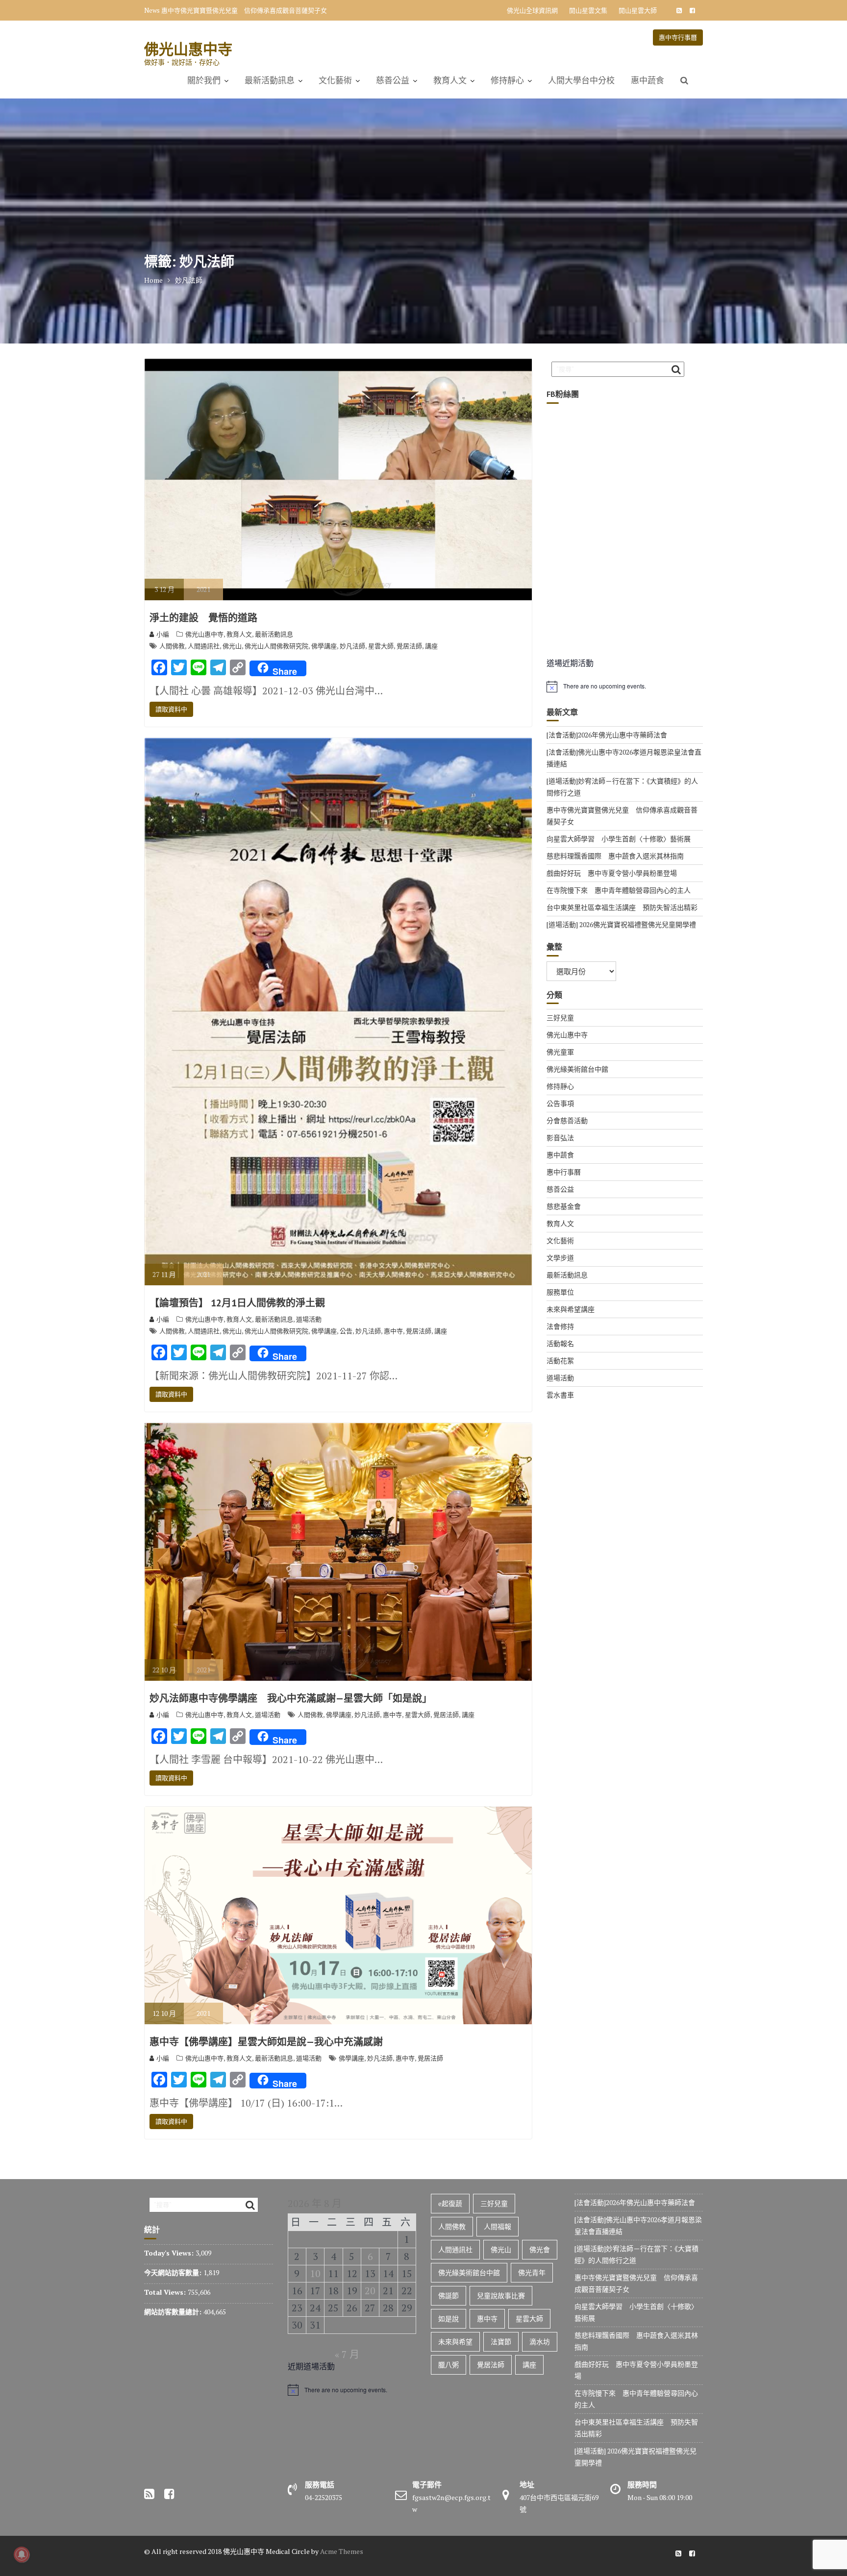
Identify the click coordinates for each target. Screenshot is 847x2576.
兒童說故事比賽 (501, 2295)
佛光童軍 (560, 1052)
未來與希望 (455, 2342)
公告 (346, 1331)
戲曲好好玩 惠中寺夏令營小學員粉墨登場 (612, 873)
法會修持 (560, 1326)
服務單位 (560, 1292)
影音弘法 (560, 1138)
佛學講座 (324, 646)
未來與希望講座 (571, 1309)
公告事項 (560, 1103)
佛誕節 (448, 2295)
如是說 (448, 2318)
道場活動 (309, 1319)
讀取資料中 (171, 709)
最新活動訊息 (270, 80)
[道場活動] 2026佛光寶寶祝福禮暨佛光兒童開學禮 (621, 924)
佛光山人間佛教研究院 (276, 646)
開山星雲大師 (638, 10)
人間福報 (498, 2226)
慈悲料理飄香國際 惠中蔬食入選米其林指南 (615, 856)
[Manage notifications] (22, 2554)
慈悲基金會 (564, 1206)
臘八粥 (448, 2365)
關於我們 (204, 80)
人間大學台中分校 (581, 80)
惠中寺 (393, 1331)
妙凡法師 (352, 646)
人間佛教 (172, 646)
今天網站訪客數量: (174, 2272)
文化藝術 (335, 80)
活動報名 (560, 1343)
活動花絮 (560, 1361)
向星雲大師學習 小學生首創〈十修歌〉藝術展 (228, 10)
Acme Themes (342, 2551)
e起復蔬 (450, 2203)
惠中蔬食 (648, 80)
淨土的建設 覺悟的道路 (203, 618)
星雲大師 (381, 646)
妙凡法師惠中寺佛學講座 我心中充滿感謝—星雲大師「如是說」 (291, 1698)
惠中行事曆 (564, 1172)
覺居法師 (409, 646)
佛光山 (232, 646)
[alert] (625, 687)
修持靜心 (507, 80)
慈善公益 (393, 80)
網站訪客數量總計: (174, 2312)
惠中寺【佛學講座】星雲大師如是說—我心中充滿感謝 (266, 2042)
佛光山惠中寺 (188, 49)
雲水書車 (560, 1395)
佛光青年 (532, 2272)
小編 (163, 634)
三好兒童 (560, 1018)
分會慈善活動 (567, 1120)
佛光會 (540, 2249)
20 (370, 2291)
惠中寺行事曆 (678, 37)
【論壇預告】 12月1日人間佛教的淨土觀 (237, 1303)
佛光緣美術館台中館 (577, 1069)
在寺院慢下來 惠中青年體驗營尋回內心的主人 (619, 890)
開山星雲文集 (588, 10)
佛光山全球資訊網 (532, 10)
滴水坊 (540, 2342)
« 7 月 (347, 2354)
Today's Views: (170, 2253)
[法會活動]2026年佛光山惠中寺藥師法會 (607, 735)
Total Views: (166, 2292)
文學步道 (560, 1258)
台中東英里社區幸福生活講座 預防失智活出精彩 (622, 907)
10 (315, 2273)
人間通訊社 (204, 646)
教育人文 (450, 80)
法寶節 (501, 2342)
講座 (431, 646)
